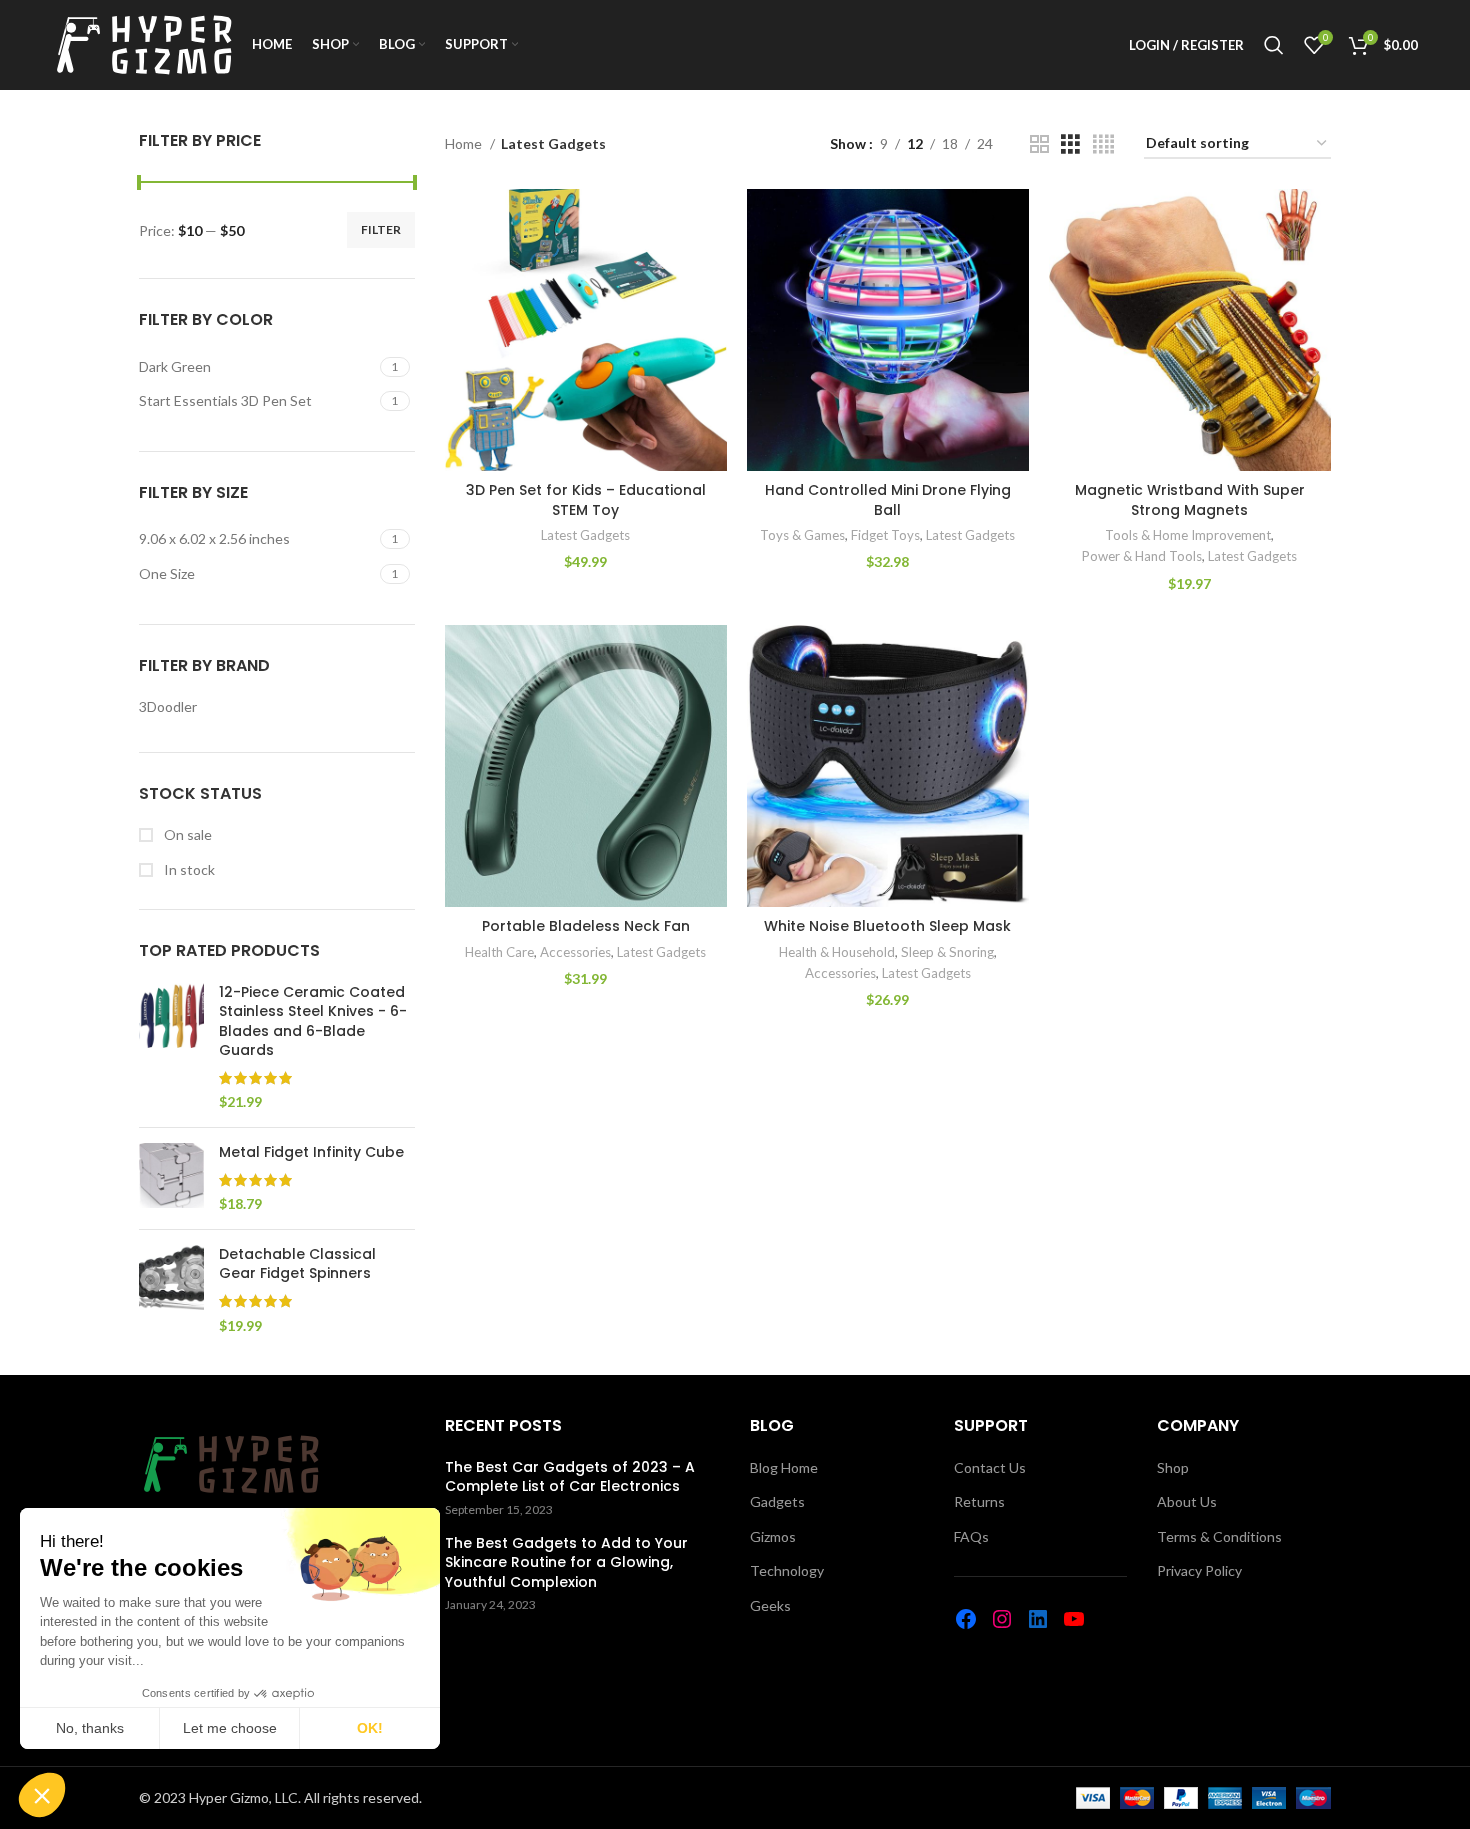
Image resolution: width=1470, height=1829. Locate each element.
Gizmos (773, 1536)
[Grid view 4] (1103, 144)
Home (465, 143)
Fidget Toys (885, 535)
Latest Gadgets (585, 535)
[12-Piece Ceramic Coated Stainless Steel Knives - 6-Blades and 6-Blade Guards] (171, 1048)
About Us (1187, 1501)
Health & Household (837, 952)
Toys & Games (802, 535)
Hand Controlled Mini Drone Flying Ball (888, 500)
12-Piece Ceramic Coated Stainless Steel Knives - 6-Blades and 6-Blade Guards (313, 1022)
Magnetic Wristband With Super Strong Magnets (1190, 500)
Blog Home (784, 1467)
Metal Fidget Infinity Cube (311, 1152)
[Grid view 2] (1039, 144)
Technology (787, 1570)
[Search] (1274, 45)
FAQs (971, 1536)
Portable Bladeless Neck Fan (586, 926)
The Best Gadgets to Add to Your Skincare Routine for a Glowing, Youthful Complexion (566, 1563)
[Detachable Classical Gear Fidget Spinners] (171, 1290)
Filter (381, 229)
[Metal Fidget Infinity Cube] (171, 1178)
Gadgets (777, 1501)
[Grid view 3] (1070, 144)
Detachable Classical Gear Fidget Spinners (297, 1264)
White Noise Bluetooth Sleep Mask (887, 926)
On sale (186, 834)
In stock (188, 869)
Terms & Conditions (1219, 1536)
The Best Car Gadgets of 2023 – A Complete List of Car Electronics (570, 1477)
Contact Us (990, 1467)
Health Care (499, 952)
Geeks (770, 1605)
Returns (979, 1501)
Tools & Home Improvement (1188, 535)
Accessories (575, 952)
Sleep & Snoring (947, 952)
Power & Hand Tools (1142, 556)
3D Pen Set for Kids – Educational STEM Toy (586, 500)
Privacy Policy (1199, 1570)
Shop (1173, 1467)
